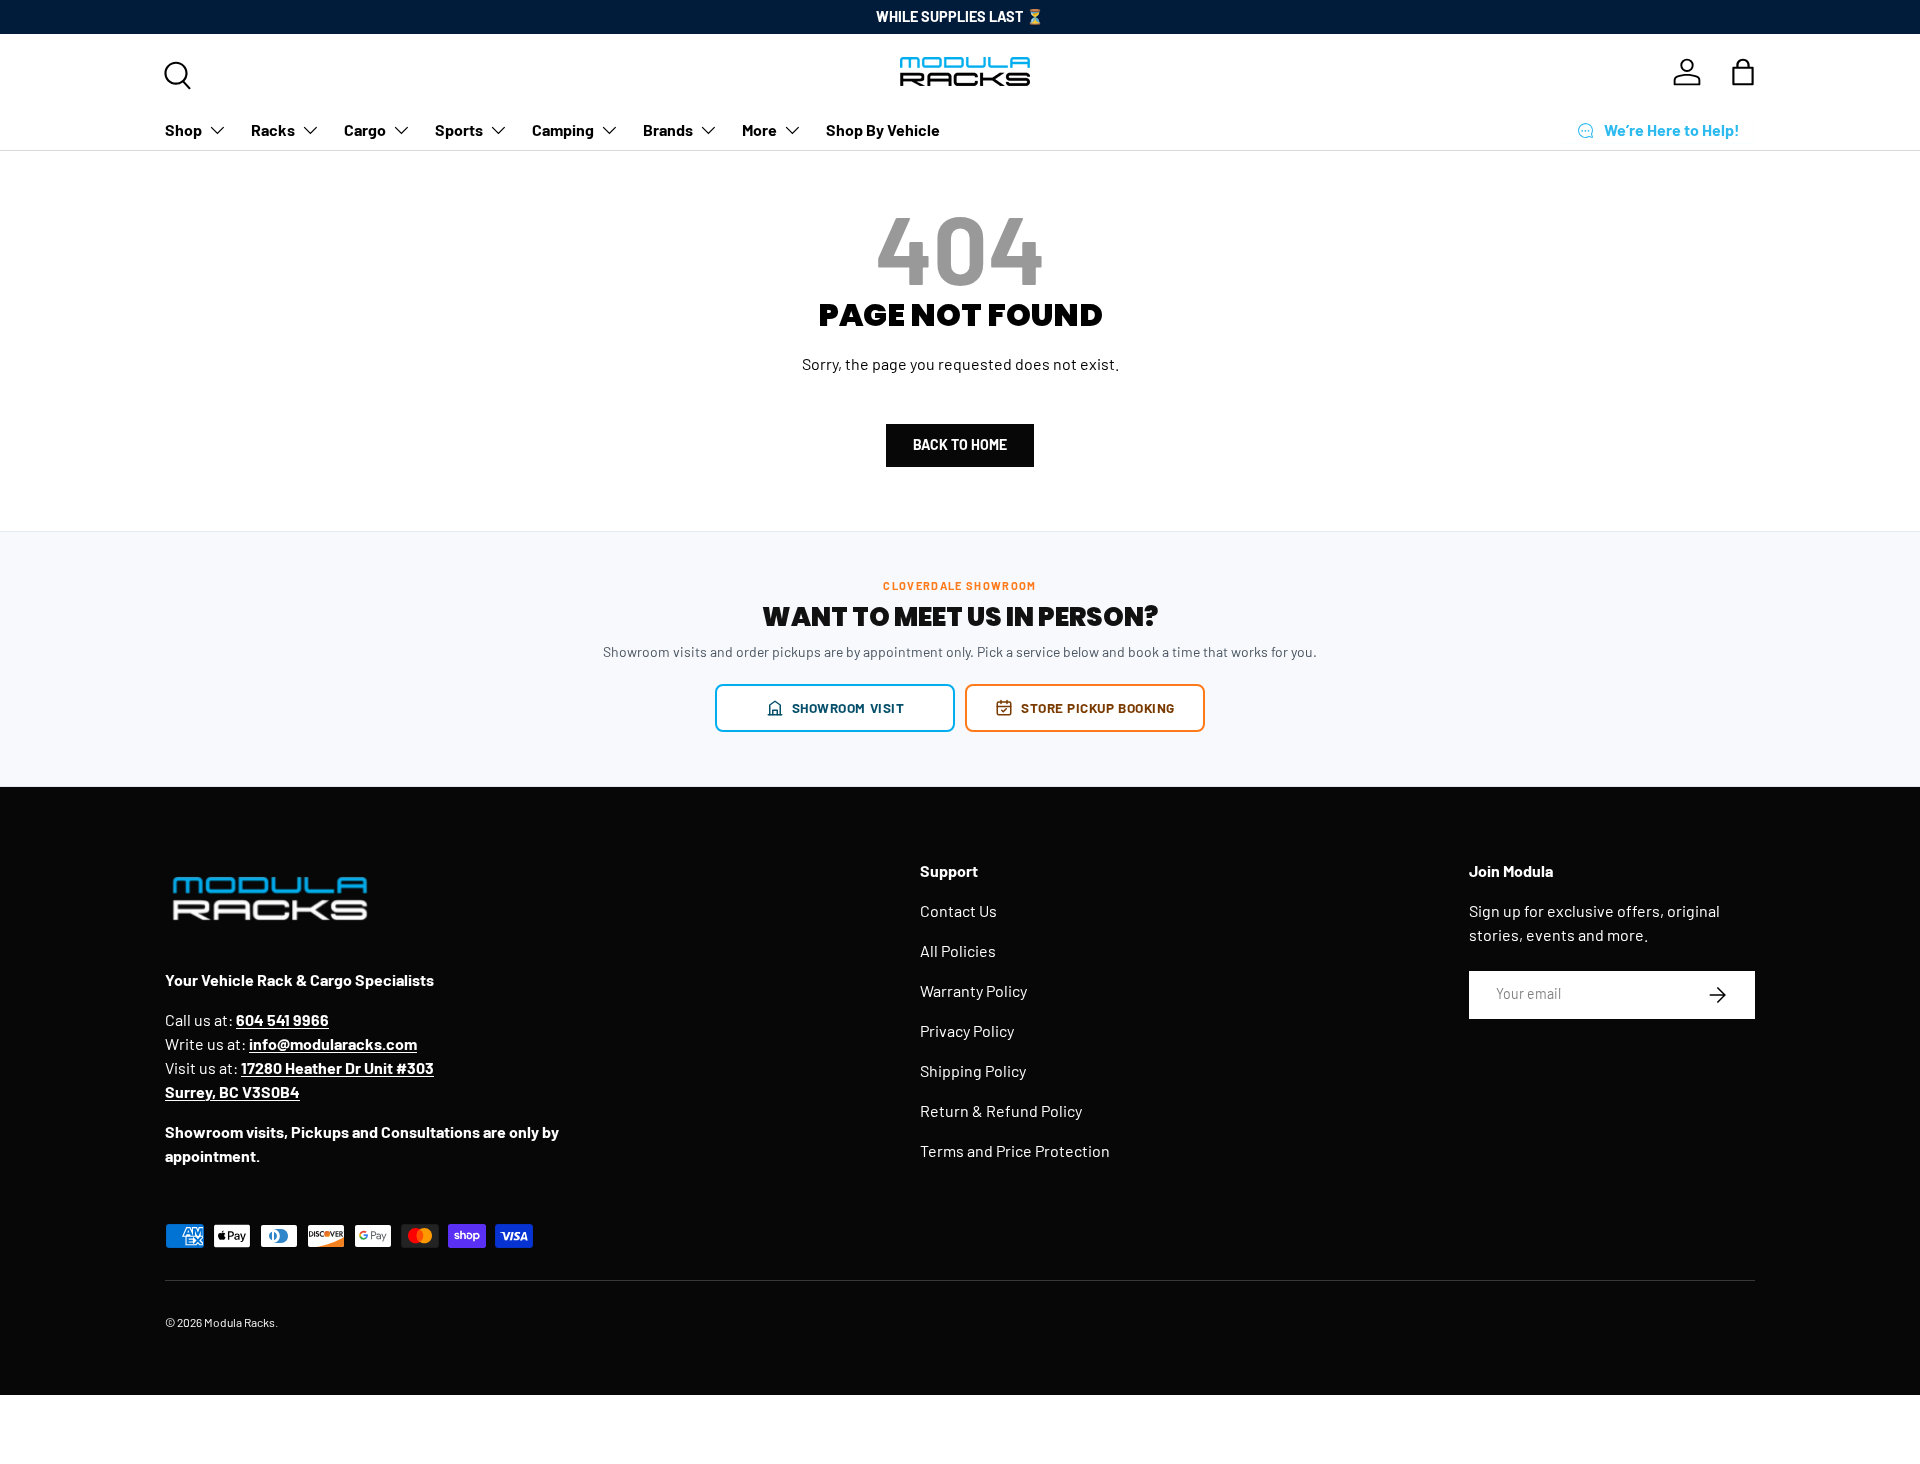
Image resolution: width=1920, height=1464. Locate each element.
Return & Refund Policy (1001, 1110)
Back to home (960, 444)
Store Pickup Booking (1098, 707)
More (759, 129)
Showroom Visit (848, 707)
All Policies (958, 950)
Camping (563, 129)
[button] (1743, 72)
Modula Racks (239, 1322)
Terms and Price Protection (1015, 1150)
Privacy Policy (967, 1030)
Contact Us (958, 910)
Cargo (365, 129)
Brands (668, 129)
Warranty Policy (973, 990)
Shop (183, 129)
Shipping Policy (973, 1070)
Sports (459, 129)
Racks (273, 129)
